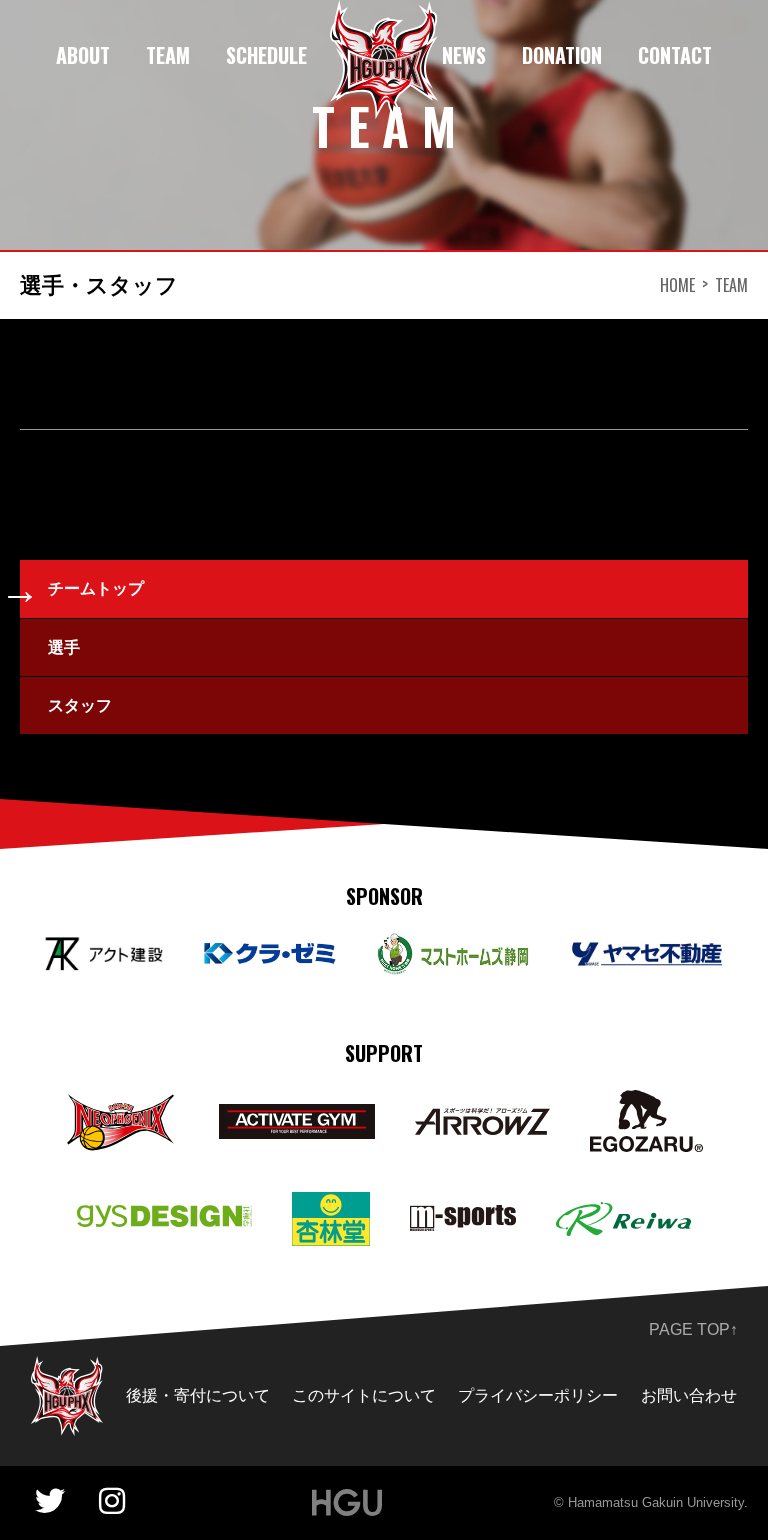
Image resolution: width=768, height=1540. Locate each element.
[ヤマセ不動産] (647, 954)
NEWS (464, 55)
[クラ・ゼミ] (270, 954)
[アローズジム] (482, 1121)
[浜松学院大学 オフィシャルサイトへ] (347, 1502)
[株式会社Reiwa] (623, 1215)
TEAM (168, 55)
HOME (677, 285)
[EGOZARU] (646, 1103)
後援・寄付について (198, 1395)
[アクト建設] (103, 950)
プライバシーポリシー (538, 1395)
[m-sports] (463, 1218)
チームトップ (96, 588)
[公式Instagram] (112, 1501)
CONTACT (675, 55)
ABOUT (83, 55)
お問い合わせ (689, 1395)
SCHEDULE (266, 55)
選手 (64, 647)
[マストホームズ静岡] (453, 946)
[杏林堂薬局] (331, 1205)
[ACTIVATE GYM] (296, 1117)
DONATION (562, 55)
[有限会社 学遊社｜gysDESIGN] (164, 1218)
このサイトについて (364, 1395)
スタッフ (80, 705)
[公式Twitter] (50, 1501)
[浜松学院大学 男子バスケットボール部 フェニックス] (67, 1369)
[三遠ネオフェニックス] (122, 1104)
